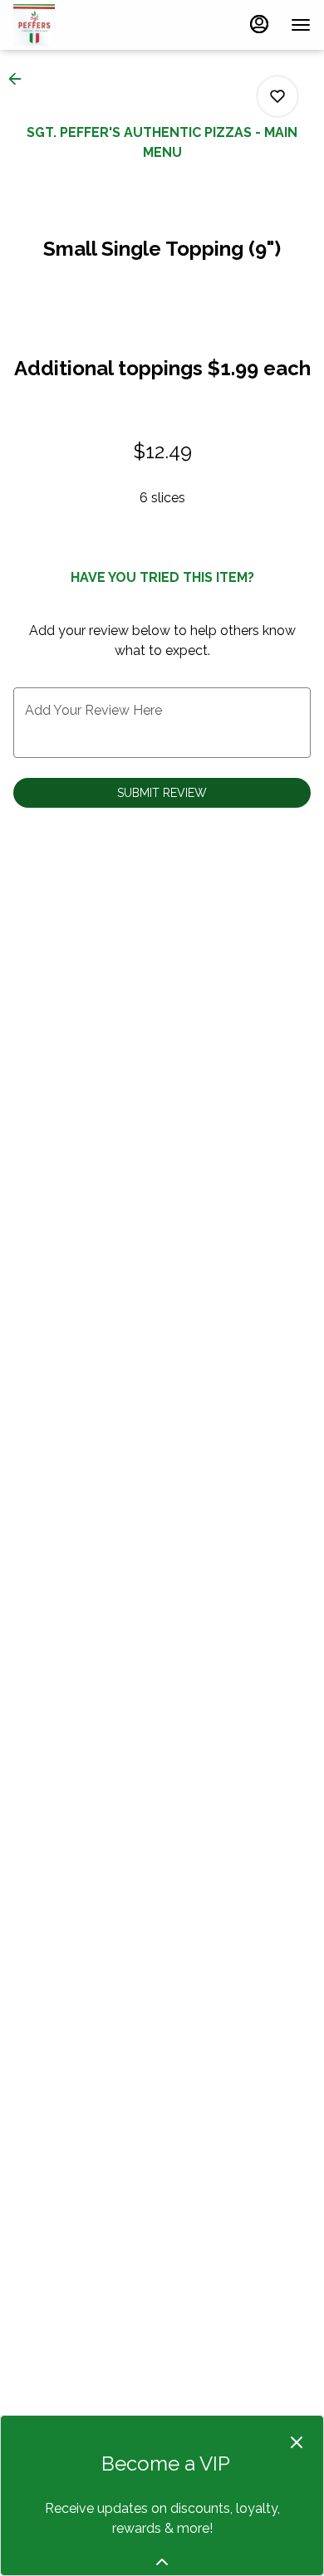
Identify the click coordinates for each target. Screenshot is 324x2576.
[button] (20, 79)
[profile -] (259, 24)
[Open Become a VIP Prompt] (162, 2562)
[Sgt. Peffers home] (88, 25)
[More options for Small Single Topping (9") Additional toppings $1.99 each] (277, 96)
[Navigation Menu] (301, 25)
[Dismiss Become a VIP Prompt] (297, 2442)
